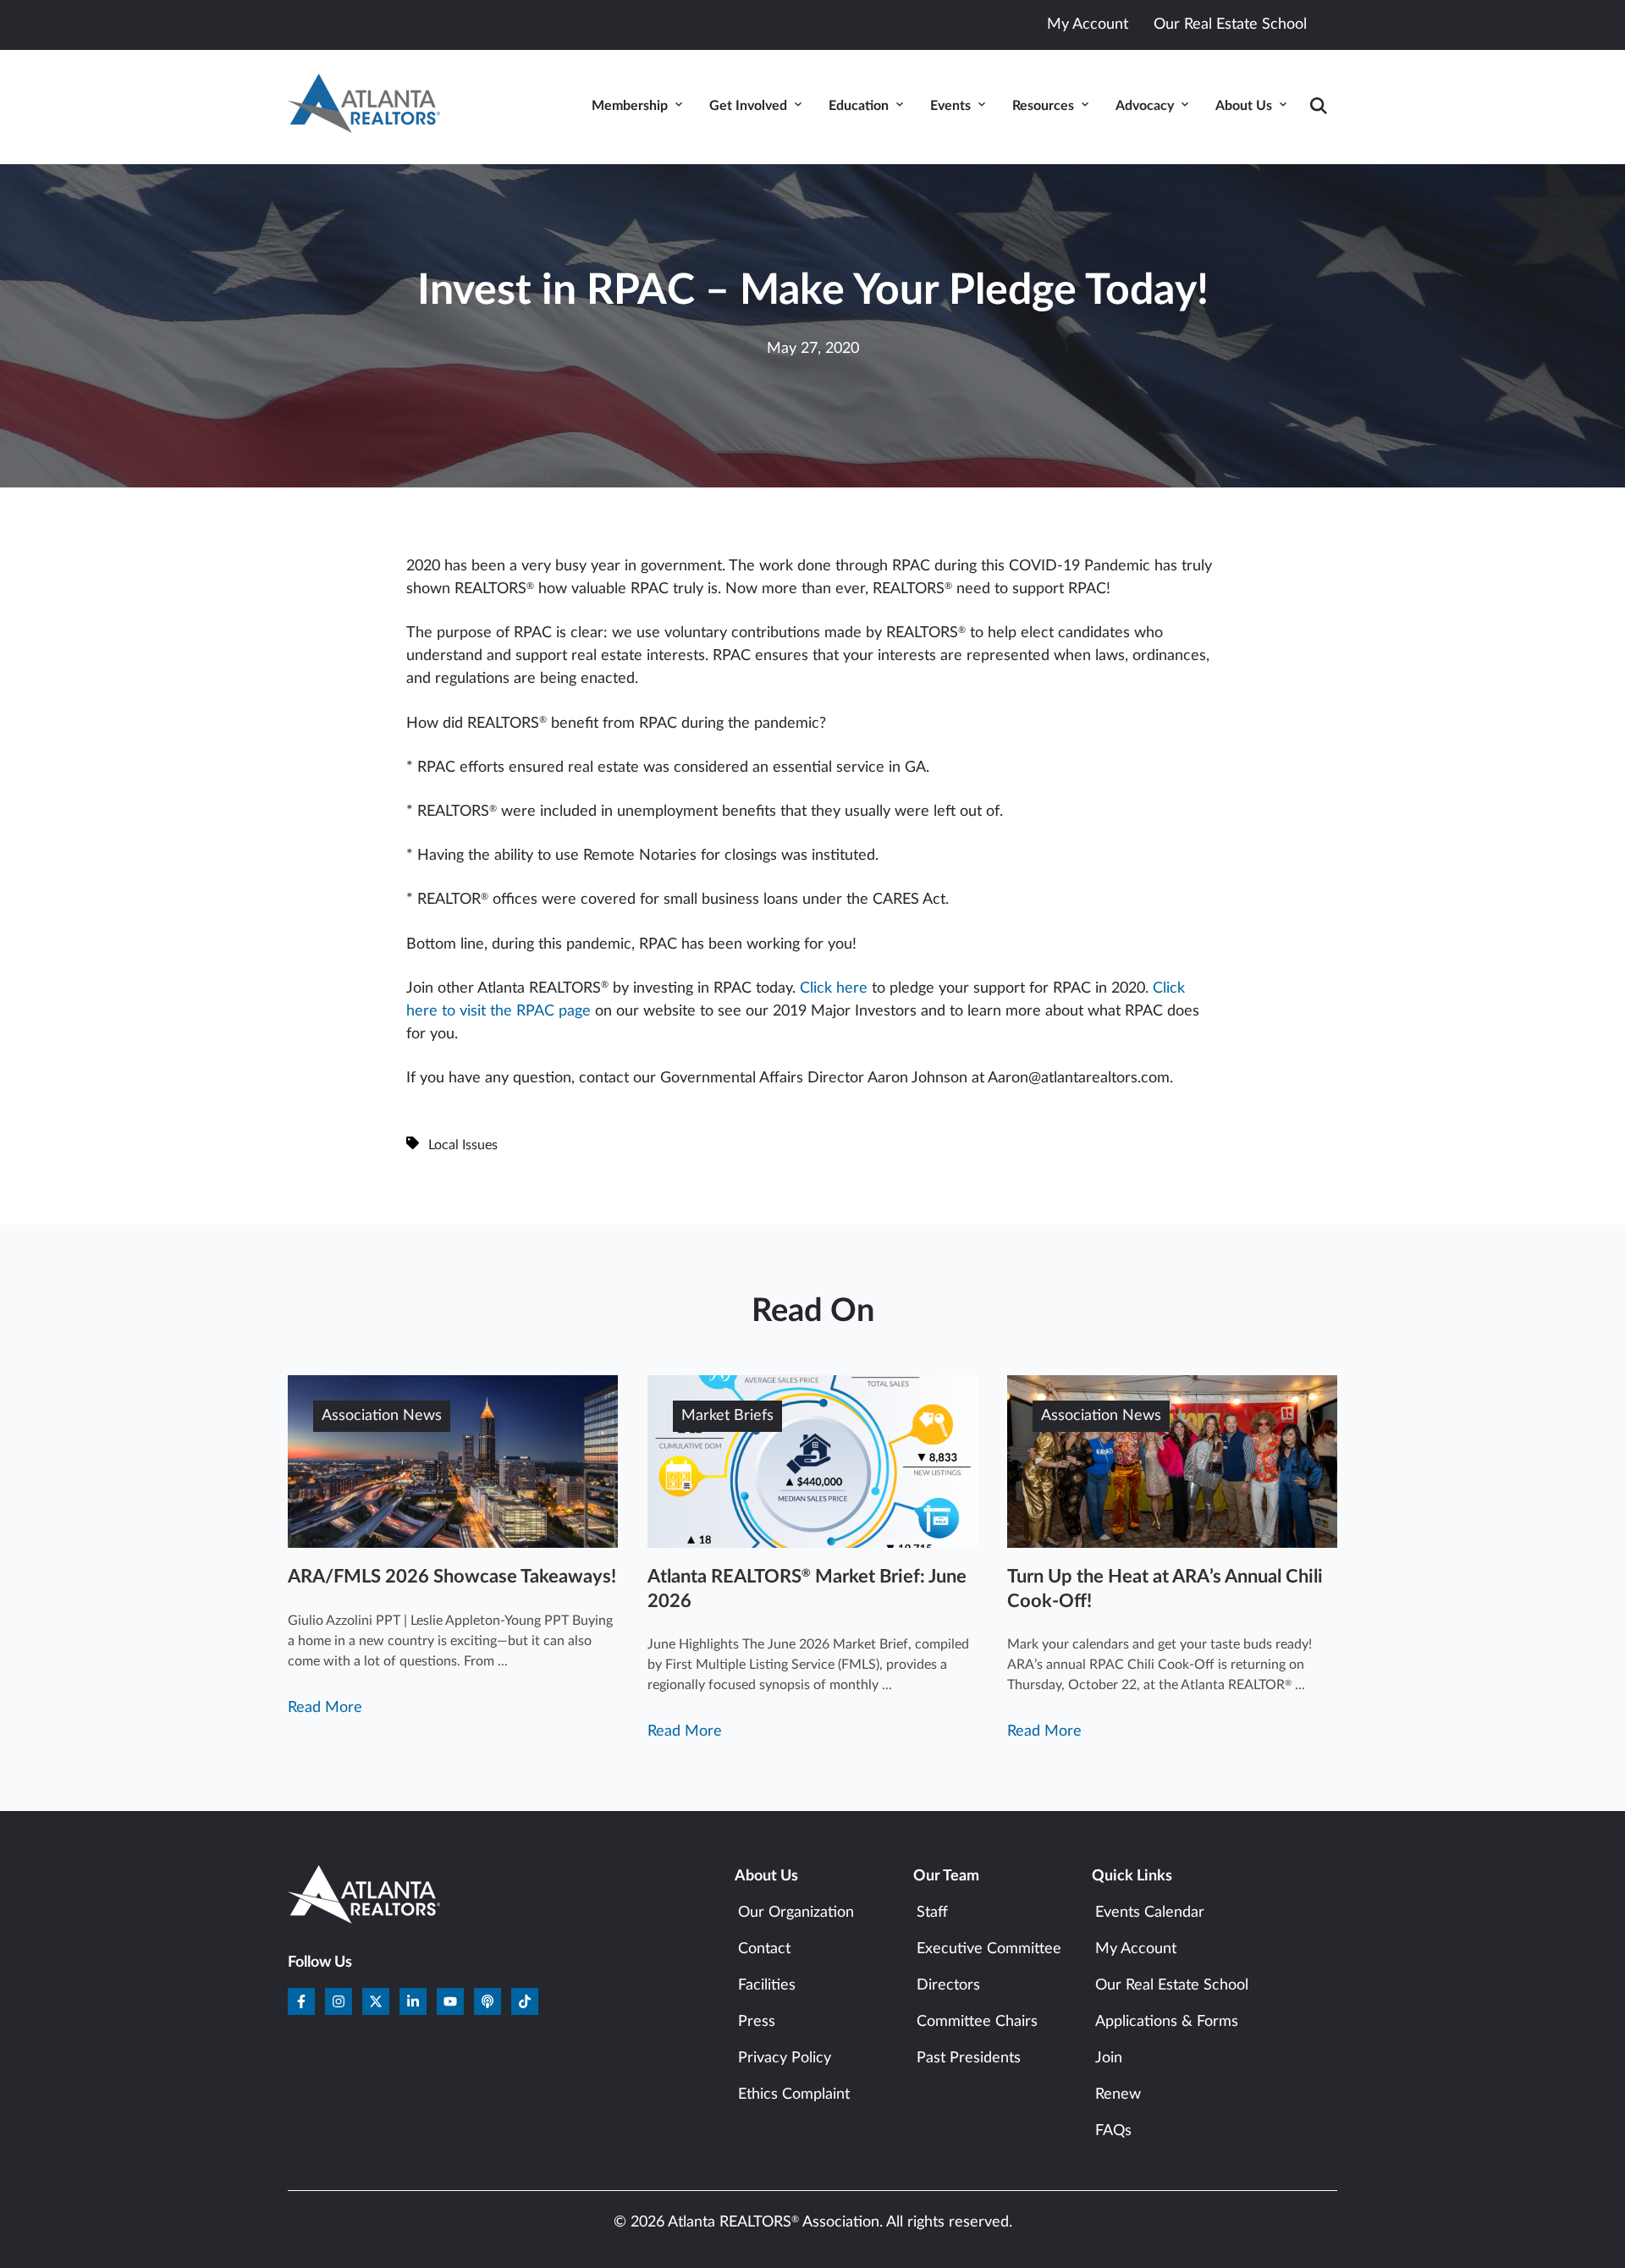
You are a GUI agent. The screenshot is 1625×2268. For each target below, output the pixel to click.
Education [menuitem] (859, 106)
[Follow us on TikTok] (525, 2001)
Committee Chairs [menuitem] (977, 2022)
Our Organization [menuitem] (796, 1913)
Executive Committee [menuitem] (989, 1949)
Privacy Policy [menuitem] (785, 2058)
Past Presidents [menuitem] (969, 2058)
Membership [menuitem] (630, 106)
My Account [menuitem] (1136, 1949)
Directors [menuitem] (948, 1985)
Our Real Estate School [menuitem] (1172, 1985)
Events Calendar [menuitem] (1150, 1913)
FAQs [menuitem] (1113, 2131)
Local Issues (463, 1145)
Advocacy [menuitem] (1145, 106)
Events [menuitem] (950, 106)
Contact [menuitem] (764, 1949)
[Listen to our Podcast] (487, 2001)
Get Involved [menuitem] (748, 106)
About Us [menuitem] (1244, 106)
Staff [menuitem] (932, 1913)
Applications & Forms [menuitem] (1167, 2022)
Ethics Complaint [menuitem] (794, 2095)
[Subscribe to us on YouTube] (450, 2001)
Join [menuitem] (1109, 2058)
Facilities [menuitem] (767, 1985)
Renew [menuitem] (1118, 2095)
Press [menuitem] (757, 2022)
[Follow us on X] (376, 2001)
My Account (1088, 25)
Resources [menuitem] (1043, 106)
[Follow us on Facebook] (301, 2001)
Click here (834, 988)
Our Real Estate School (1230, 25)
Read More (325, 1708)
